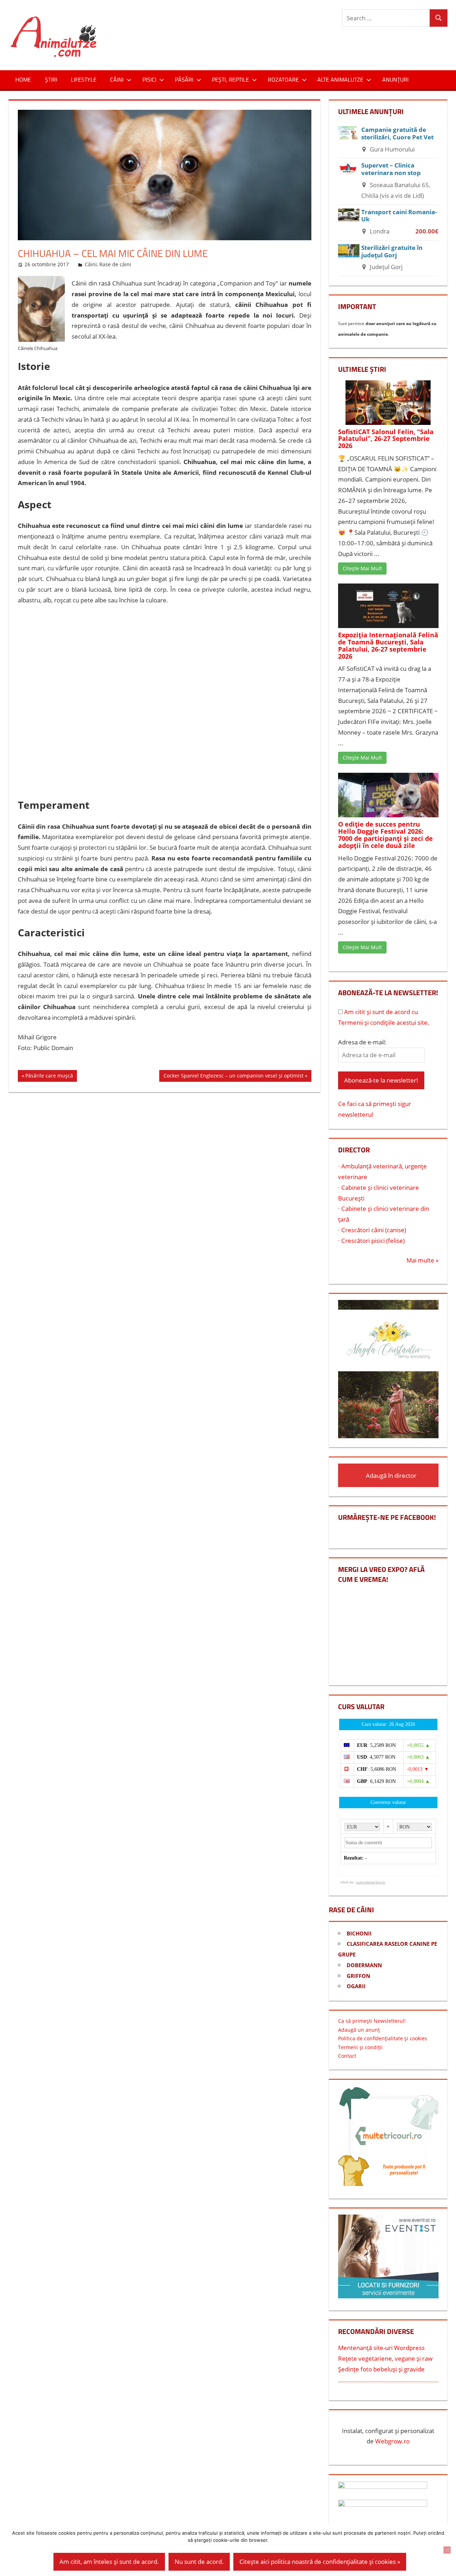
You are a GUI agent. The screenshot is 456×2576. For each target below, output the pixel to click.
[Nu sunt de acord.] (447, 2550)
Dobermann (364, 1965)
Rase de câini (115, 264)
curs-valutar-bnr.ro (370, 1882)
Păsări (184, 79)
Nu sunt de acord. (199, 2562)
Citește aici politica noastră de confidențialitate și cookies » (320, 2562)
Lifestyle (84, 79)
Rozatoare (283, 79)
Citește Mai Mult (362, 568)
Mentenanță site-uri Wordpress (381, 2348)
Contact (347, 2056)
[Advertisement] (165, 703)
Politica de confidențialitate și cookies (383, 2038)
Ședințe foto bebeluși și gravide (381, 2369)
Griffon (358, 1976)
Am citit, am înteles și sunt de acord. (109, 2562)
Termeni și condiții (360, 2047)
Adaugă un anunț (359, 2030)
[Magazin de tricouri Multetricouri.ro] (388, 2184)
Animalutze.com (154, 23)
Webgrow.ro (392, 2441)
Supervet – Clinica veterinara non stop (391, 169)
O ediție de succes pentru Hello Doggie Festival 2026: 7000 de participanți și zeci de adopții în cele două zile (385, 835)
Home (23, 79)
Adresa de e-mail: (362, 1042)
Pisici (149, 79)
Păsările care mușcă (49, 1077)
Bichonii (359, 1933)
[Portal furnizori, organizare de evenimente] (388, 2296)
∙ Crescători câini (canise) (372, 1230)
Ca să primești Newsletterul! (372, 2021)
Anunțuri (395, 79)
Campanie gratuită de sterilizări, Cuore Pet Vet (397, 133)
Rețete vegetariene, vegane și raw (385, 2358)
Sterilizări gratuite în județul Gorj (392, 251)
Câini (117, 79)
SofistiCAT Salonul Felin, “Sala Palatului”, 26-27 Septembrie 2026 (386, 439)
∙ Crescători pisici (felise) (371, 1241)
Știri (51, 79)
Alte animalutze (340, 79)
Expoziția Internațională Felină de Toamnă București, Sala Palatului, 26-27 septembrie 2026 (388, 645)
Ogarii (356, 1986)
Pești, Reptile (230, 79)
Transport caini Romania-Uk (399, 216)
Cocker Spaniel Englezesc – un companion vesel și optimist (233, 1077)
